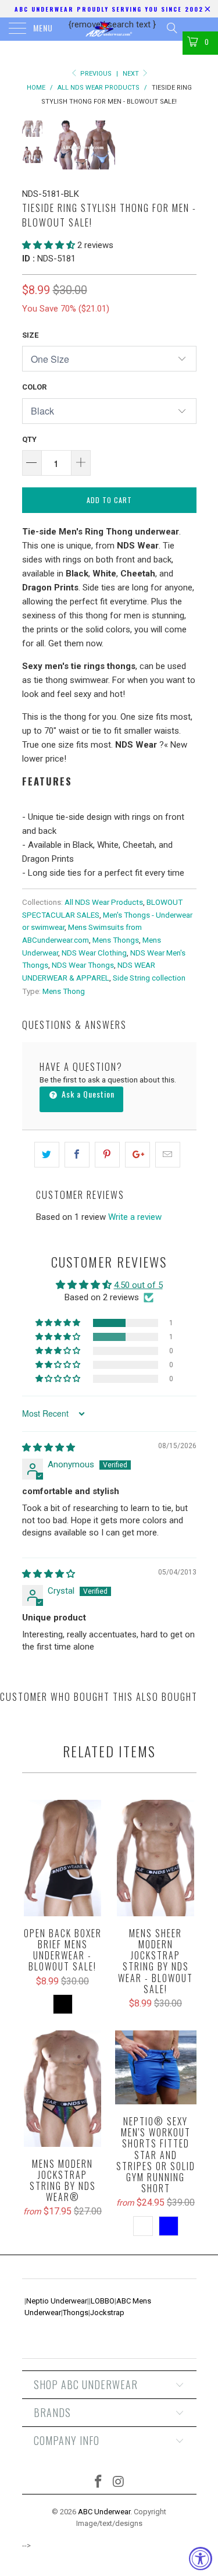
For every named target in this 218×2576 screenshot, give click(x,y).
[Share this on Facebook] (77, 1155)
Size (30, 335)
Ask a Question (87, 1094)
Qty (29, 439)
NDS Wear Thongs (83, 965)
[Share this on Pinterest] (107, 1155)
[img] (49, 1448)
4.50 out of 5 (138, 1285)
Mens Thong (64, 991)
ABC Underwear (104, 2512)
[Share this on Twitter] (47, 1155)
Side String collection (149, 978)
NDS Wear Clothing (94, 953)
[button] (49, 245)
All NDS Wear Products (104, 902)
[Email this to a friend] (168, 1155)
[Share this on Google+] (137, 1155)
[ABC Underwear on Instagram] (119, 2483)
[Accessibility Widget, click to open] (201, 2559)
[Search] (171, 28)
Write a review (135, 1217)
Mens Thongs (116, 940)
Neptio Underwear (57, 2301)
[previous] (63, 145)
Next (132, 74)
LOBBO (103, 2301)
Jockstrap (107, 2313)
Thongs (76, 2313)
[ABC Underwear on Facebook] (98, 2483)
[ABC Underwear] (109, 29)
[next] (185, 145)
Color (34, 387)
